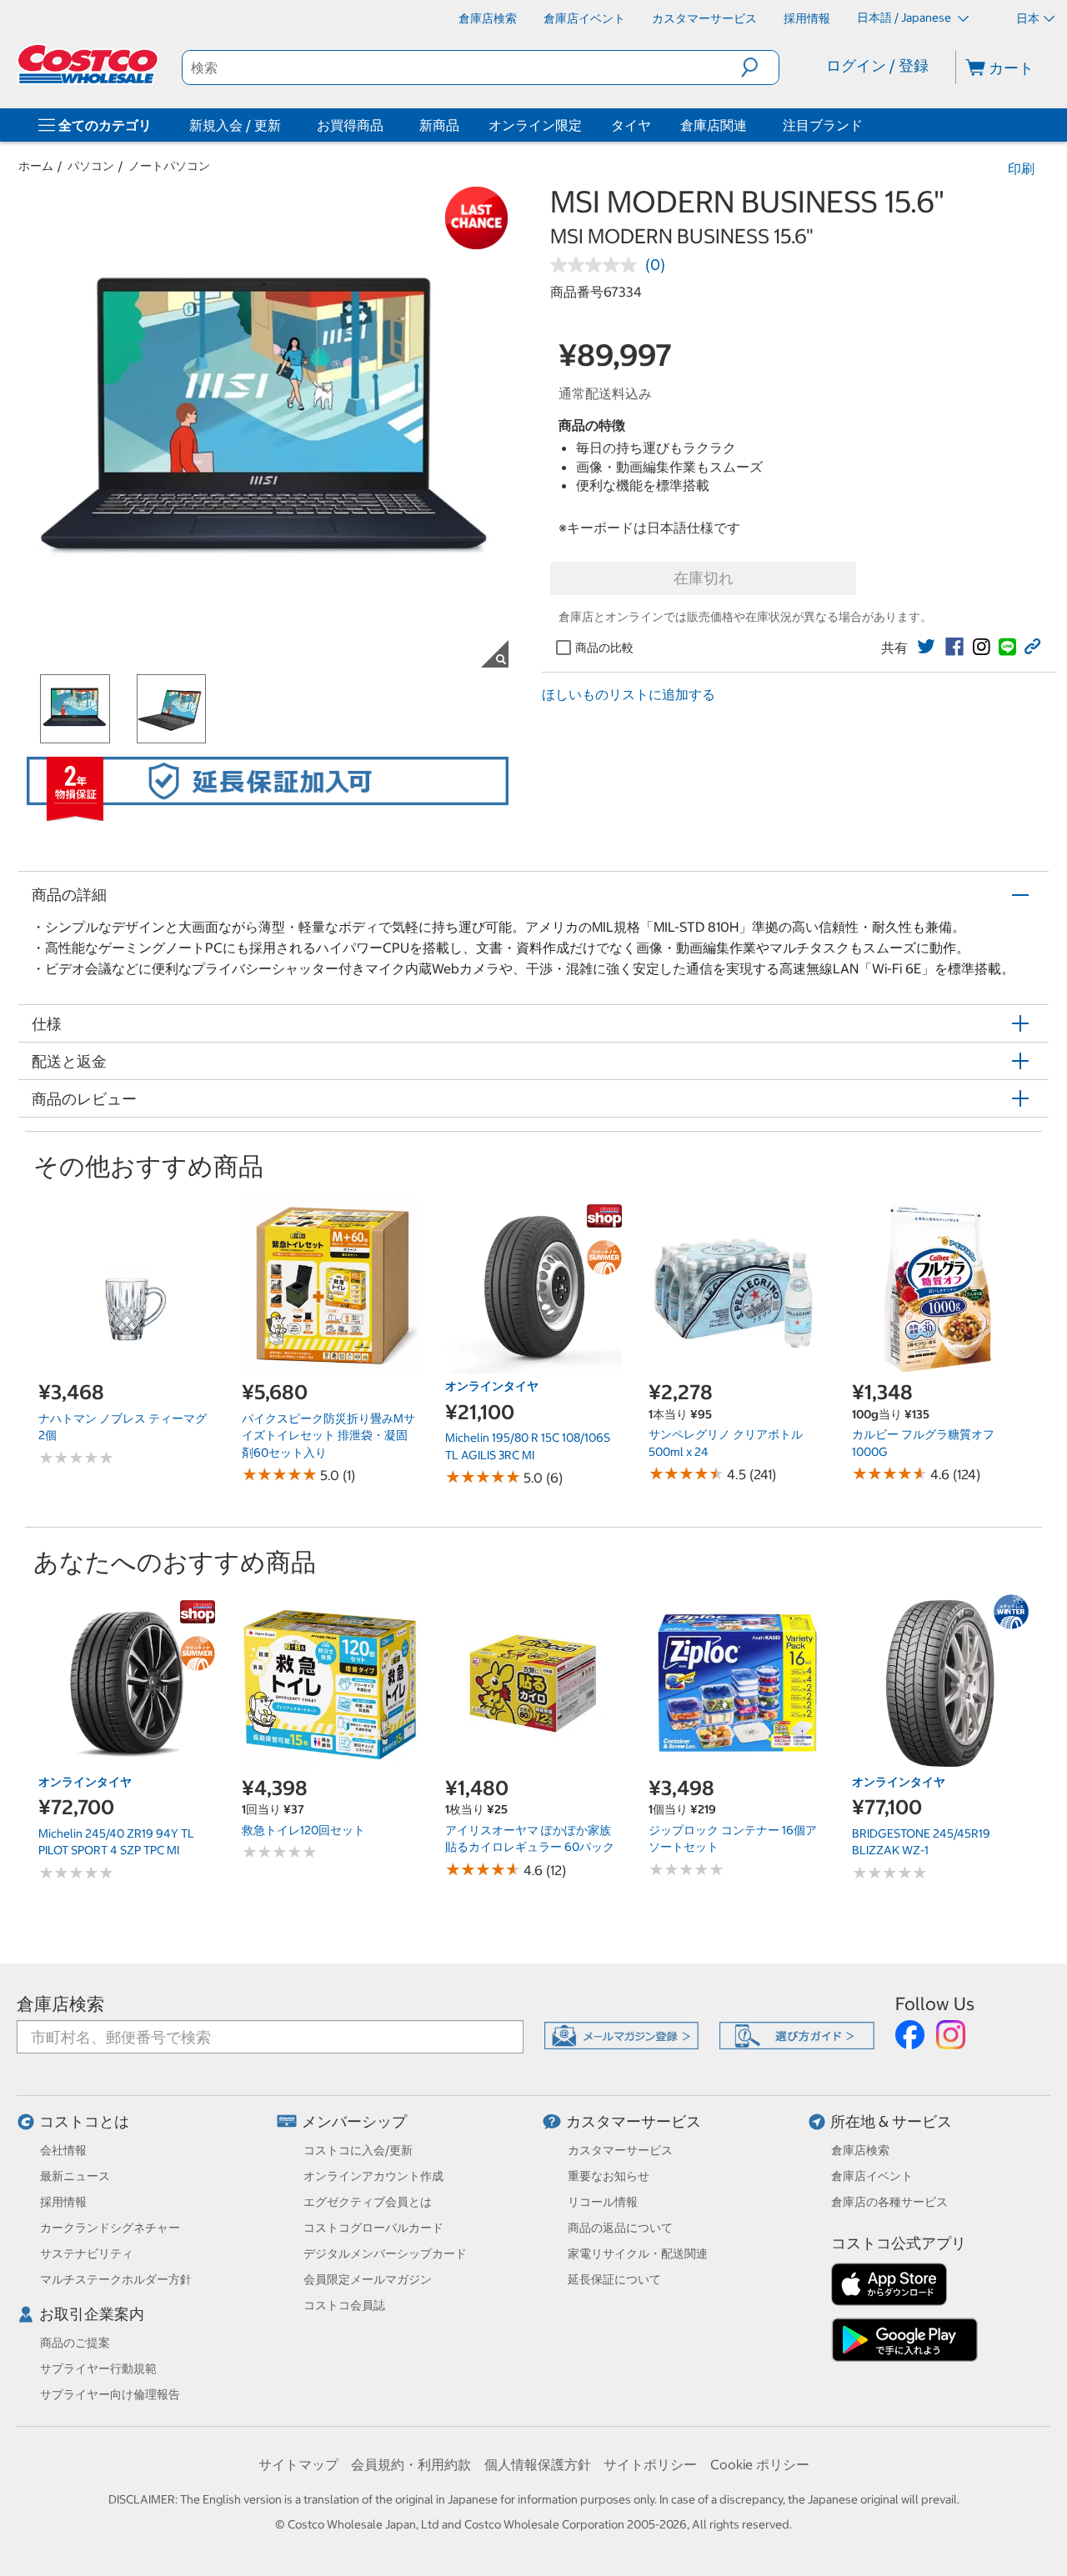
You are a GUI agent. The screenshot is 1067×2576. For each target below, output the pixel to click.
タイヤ (631, 125)
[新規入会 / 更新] (284, 125)
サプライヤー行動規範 (98, 2368)
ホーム (36, 166)
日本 (1028, 18)
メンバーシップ (354, 2121)
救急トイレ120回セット (303, 1830)
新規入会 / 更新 (235, 125)
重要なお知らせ (609, 2176)
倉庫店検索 (60, 2004)
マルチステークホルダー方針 (116, 2279)
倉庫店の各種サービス (889, 2202)
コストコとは (84, 2121)
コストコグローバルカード (373, 2228)
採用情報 (63, 2202)
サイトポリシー (650, 2464)
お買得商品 (350, 125)
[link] (926, 647)
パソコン (91, 166)
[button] (760, 68)
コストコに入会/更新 (358, 2150)
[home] (89, 64)
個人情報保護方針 (538, 2464)
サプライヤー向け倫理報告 (110, 2394)
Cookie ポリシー (760, 2464)
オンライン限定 (535, 125)
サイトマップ (298, 2464)
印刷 (1021, 168)
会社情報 (63, 2150)
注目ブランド (823, 125)
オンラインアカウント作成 (373, 2176)
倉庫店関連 (714, 125)
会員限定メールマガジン (368, 2279)
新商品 (439, 125)
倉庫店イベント (872, 2176)
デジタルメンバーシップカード (385, 2253)
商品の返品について (620, 2228)
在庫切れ (704, 578)
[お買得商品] (387, 125)
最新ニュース (75, 2176)
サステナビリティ (87, 2253)
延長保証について (614, 2279)
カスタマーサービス (634, 2121)
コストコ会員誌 (344, 2305)
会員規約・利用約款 (411, 2464)
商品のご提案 (75, 2343)
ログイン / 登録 (877, 65)
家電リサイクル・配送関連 (638, 2253)
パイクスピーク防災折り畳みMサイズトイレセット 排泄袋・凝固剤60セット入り (328, 1436)
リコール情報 (603, 2202)
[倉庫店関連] (750, 125)
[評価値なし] (598, 265)
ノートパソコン (169, 166)
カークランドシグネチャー (110, 2228)
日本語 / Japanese (905, 18)
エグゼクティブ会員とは (368, 2202)
